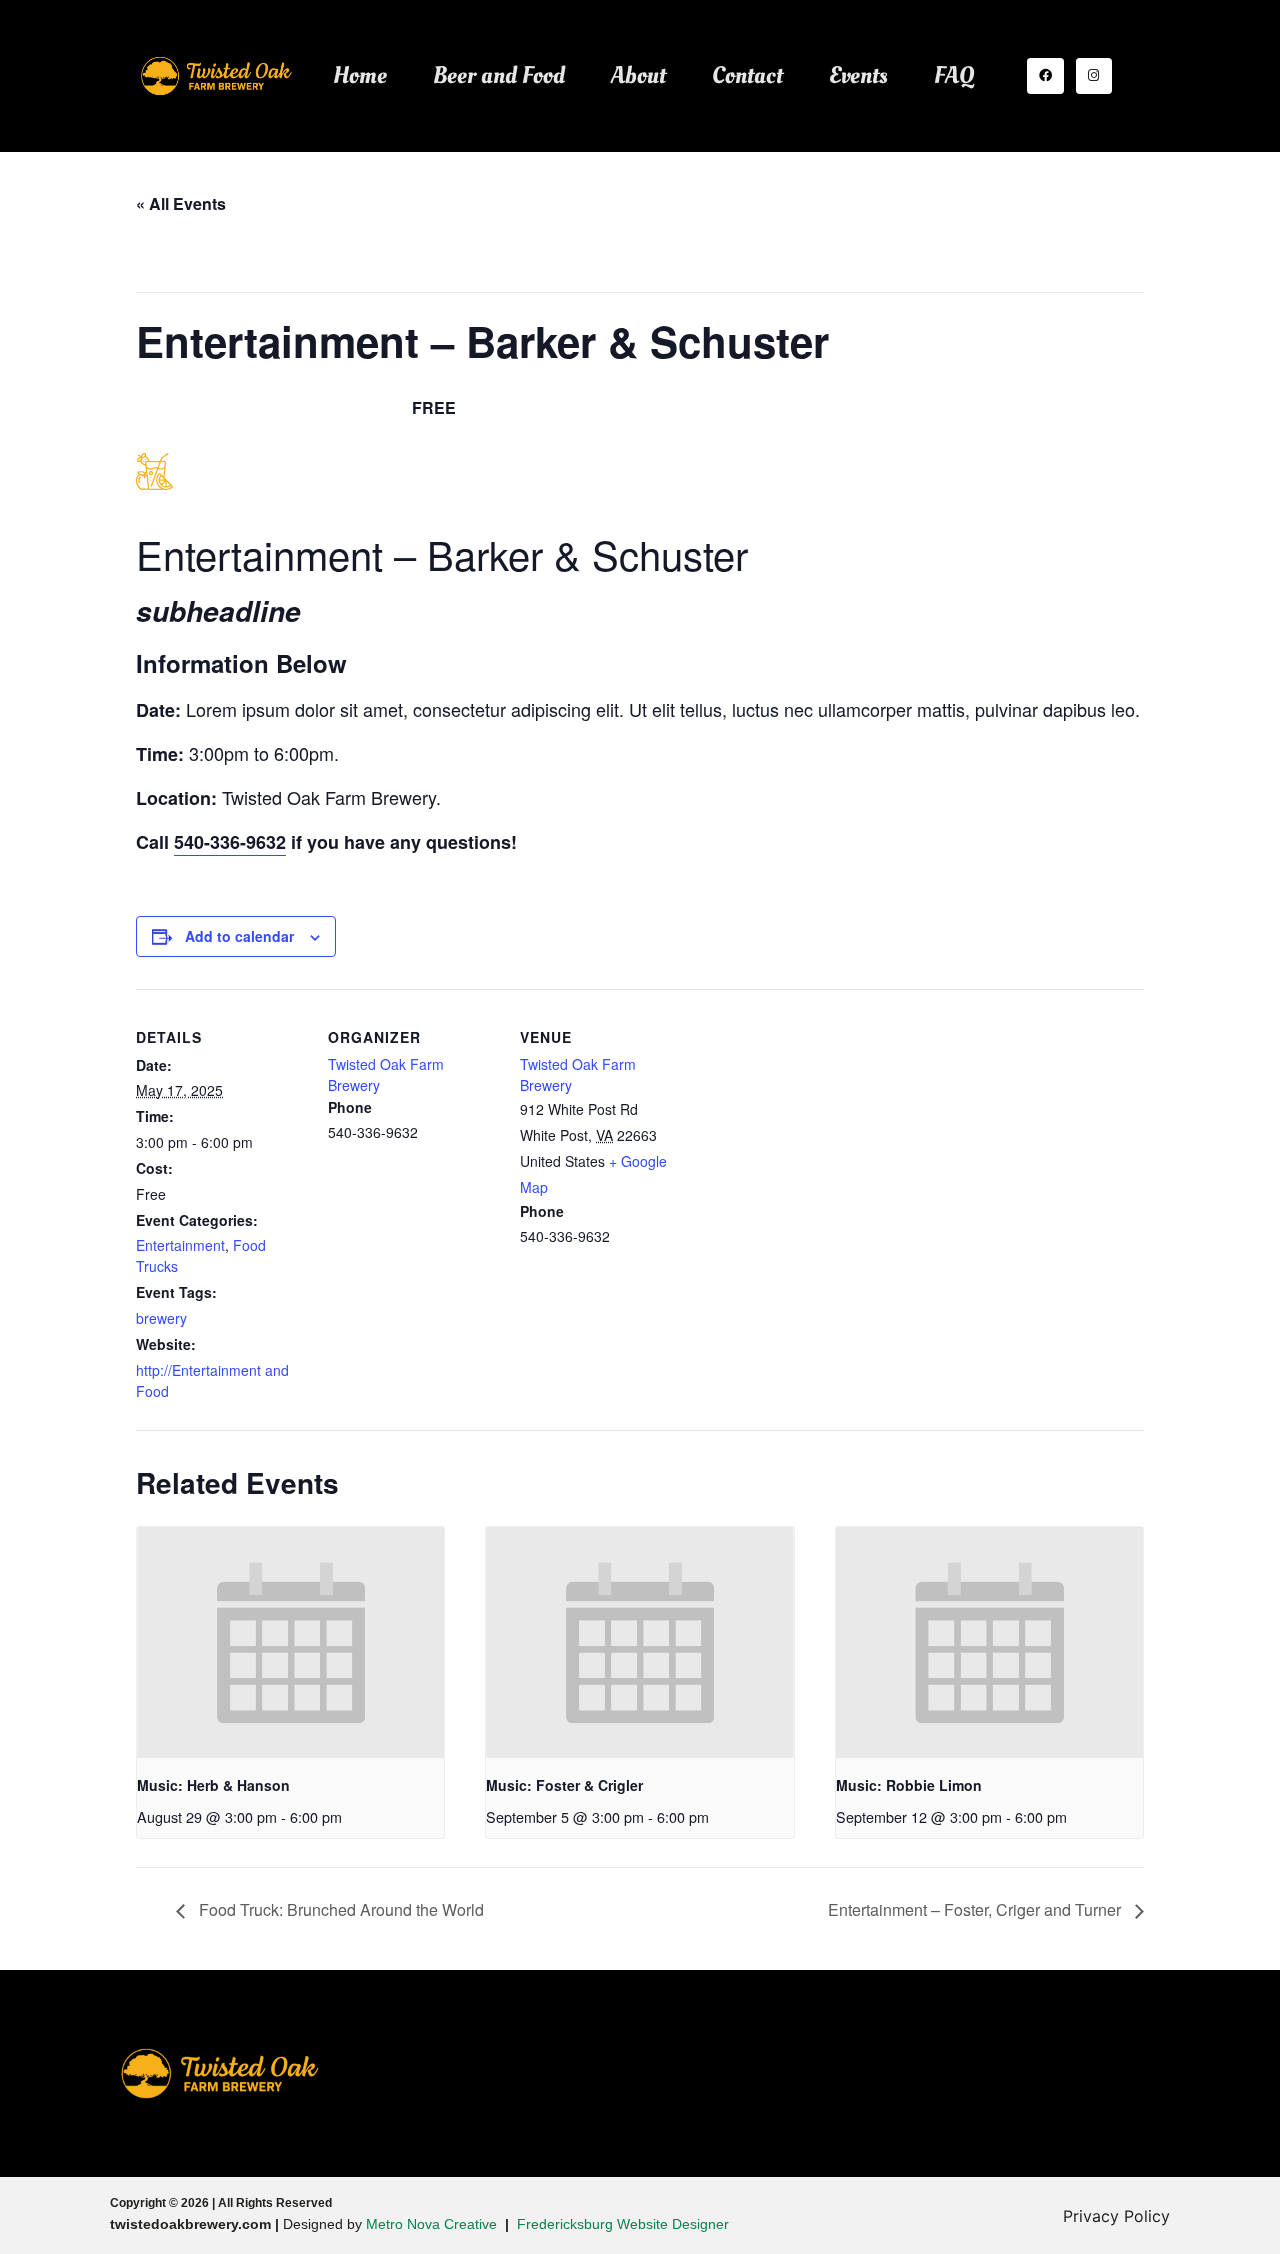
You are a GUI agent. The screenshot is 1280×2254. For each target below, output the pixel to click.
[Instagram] (1094, 76)
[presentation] (290, 1642)
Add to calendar (239, 936)
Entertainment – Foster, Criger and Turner (976, 1909)
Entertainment (180, 1245)
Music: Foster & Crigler (564, 1785)
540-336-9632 (230, 842)
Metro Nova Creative (431, 2224)
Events (858, 75)
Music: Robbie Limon (909, 1785)
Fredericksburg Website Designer (623, 2224)
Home (360, 75)
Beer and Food (499, 75)
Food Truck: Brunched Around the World (339, 1909)
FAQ (954, 75)
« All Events (181, 203)
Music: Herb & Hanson (213, 1785)
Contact (747, 75)
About (638, 75)
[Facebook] (1045, 76)
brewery (161, 1318)
